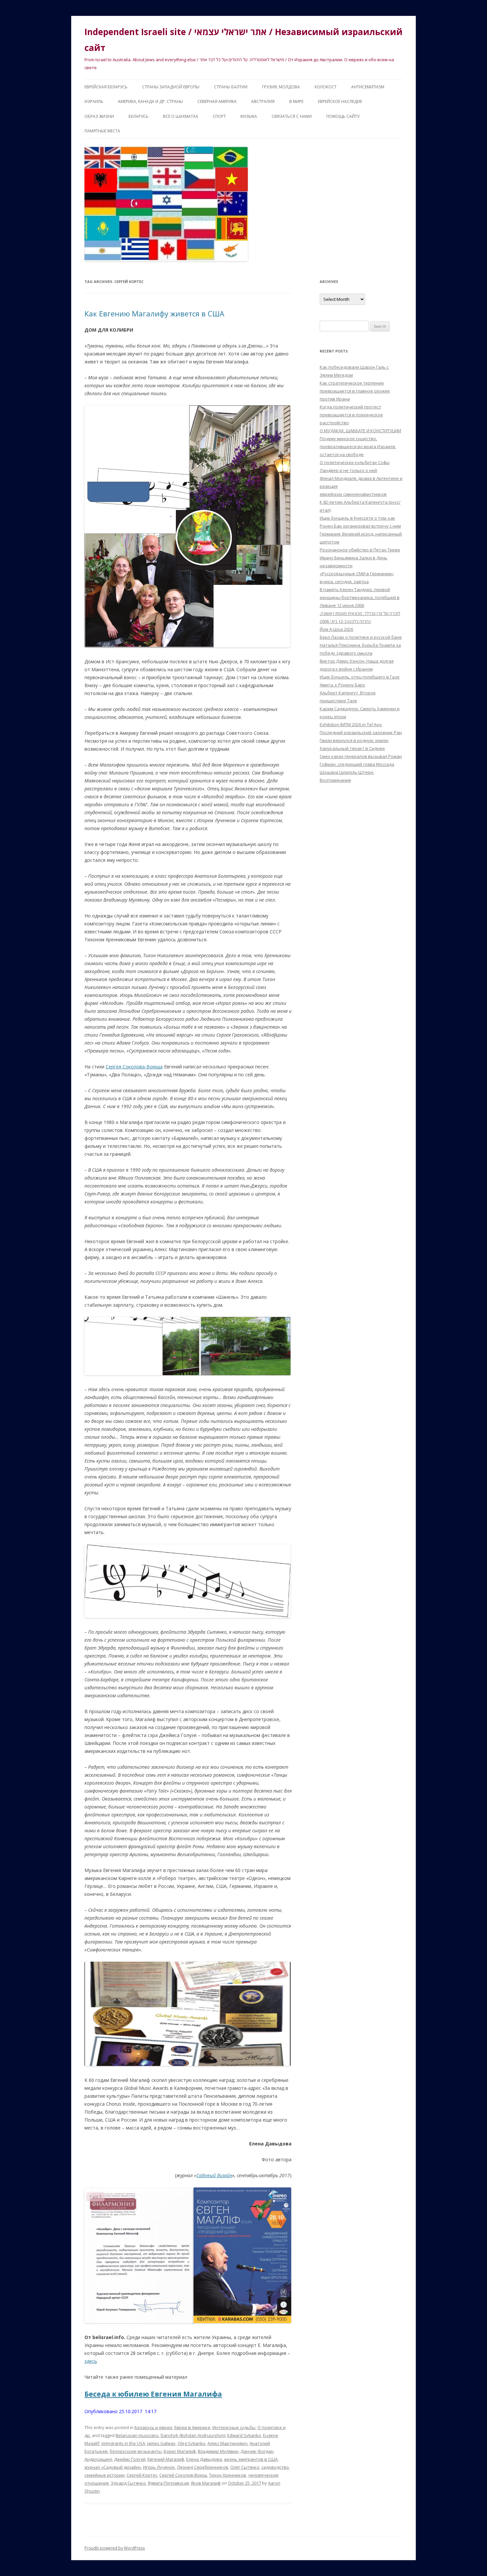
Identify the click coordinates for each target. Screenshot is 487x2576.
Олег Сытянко (245, 2467)
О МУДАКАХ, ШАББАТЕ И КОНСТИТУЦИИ (360, 431)
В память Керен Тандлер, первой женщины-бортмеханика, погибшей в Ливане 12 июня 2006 (360, 597)
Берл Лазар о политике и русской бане (361, 637)
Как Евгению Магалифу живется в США (154, 313)
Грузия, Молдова (281, 87)
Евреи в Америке (192, 2427)
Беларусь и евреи (153, 2427)
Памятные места (102, 131)
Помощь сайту (343, 116)
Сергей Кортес (142, 2475)
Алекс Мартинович (227, 2443)
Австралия (263, 101)
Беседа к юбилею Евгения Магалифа (153, 2394)
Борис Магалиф (180, 2451)
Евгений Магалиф (166, 2459)
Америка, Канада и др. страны (150, 101)
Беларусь (138, 116)
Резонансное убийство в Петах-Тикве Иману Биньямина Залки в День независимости (360, 558)
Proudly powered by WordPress (115, 2548)
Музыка (249, 116)
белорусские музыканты (136, 2451)
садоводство (275, 2467)
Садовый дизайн (214, 2175)
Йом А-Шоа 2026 (336, 629)
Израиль (94, 101)
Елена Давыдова (204, 2459)
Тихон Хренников (228, 2475)
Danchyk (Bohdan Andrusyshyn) (193, 2435)
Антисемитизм (368, 87)
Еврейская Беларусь (106, 87)
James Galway (161, 2443)
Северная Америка (217, 101)
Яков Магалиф (206, 2483)
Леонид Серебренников (203, 2467)
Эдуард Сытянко (128, 2483)
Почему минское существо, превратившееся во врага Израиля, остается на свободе (358, 446)
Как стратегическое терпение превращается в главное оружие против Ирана (355, 391)
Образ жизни (99, 116)
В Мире (296, 101)
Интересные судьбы (234, 2427)
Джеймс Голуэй (130, 2459)
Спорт (219, 116)
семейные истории (105, 2475)
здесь (91, 2361)
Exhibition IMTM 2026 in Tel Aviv (351, 725)
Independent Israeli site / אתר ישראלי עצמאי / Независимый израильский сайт (243, 40)
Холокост (325, 87)
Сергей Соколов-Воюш (183, 2475)
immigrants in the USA (123, 2443)
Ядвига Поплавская (168, 2483)
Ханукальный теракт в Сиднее (352, 748)
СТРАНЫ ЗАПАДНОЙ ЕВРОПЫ (171, 87)
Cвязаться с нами (292, 116)
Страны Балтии (231, 87)
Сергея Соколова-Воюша (134, 1067)
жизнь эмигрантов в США (251, 2459)
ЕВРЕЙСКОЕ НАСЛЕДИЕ (340, 101)
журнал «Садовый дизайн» (113, 2467)
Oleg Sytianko (191, 2443)
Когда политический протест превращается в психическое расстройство (351, 415)
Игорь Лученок (159, 2467)
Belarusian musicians (137, 2435)
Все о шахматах (181, 116)
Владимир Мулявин (218, 2451)
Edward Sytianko (244, 2435)
